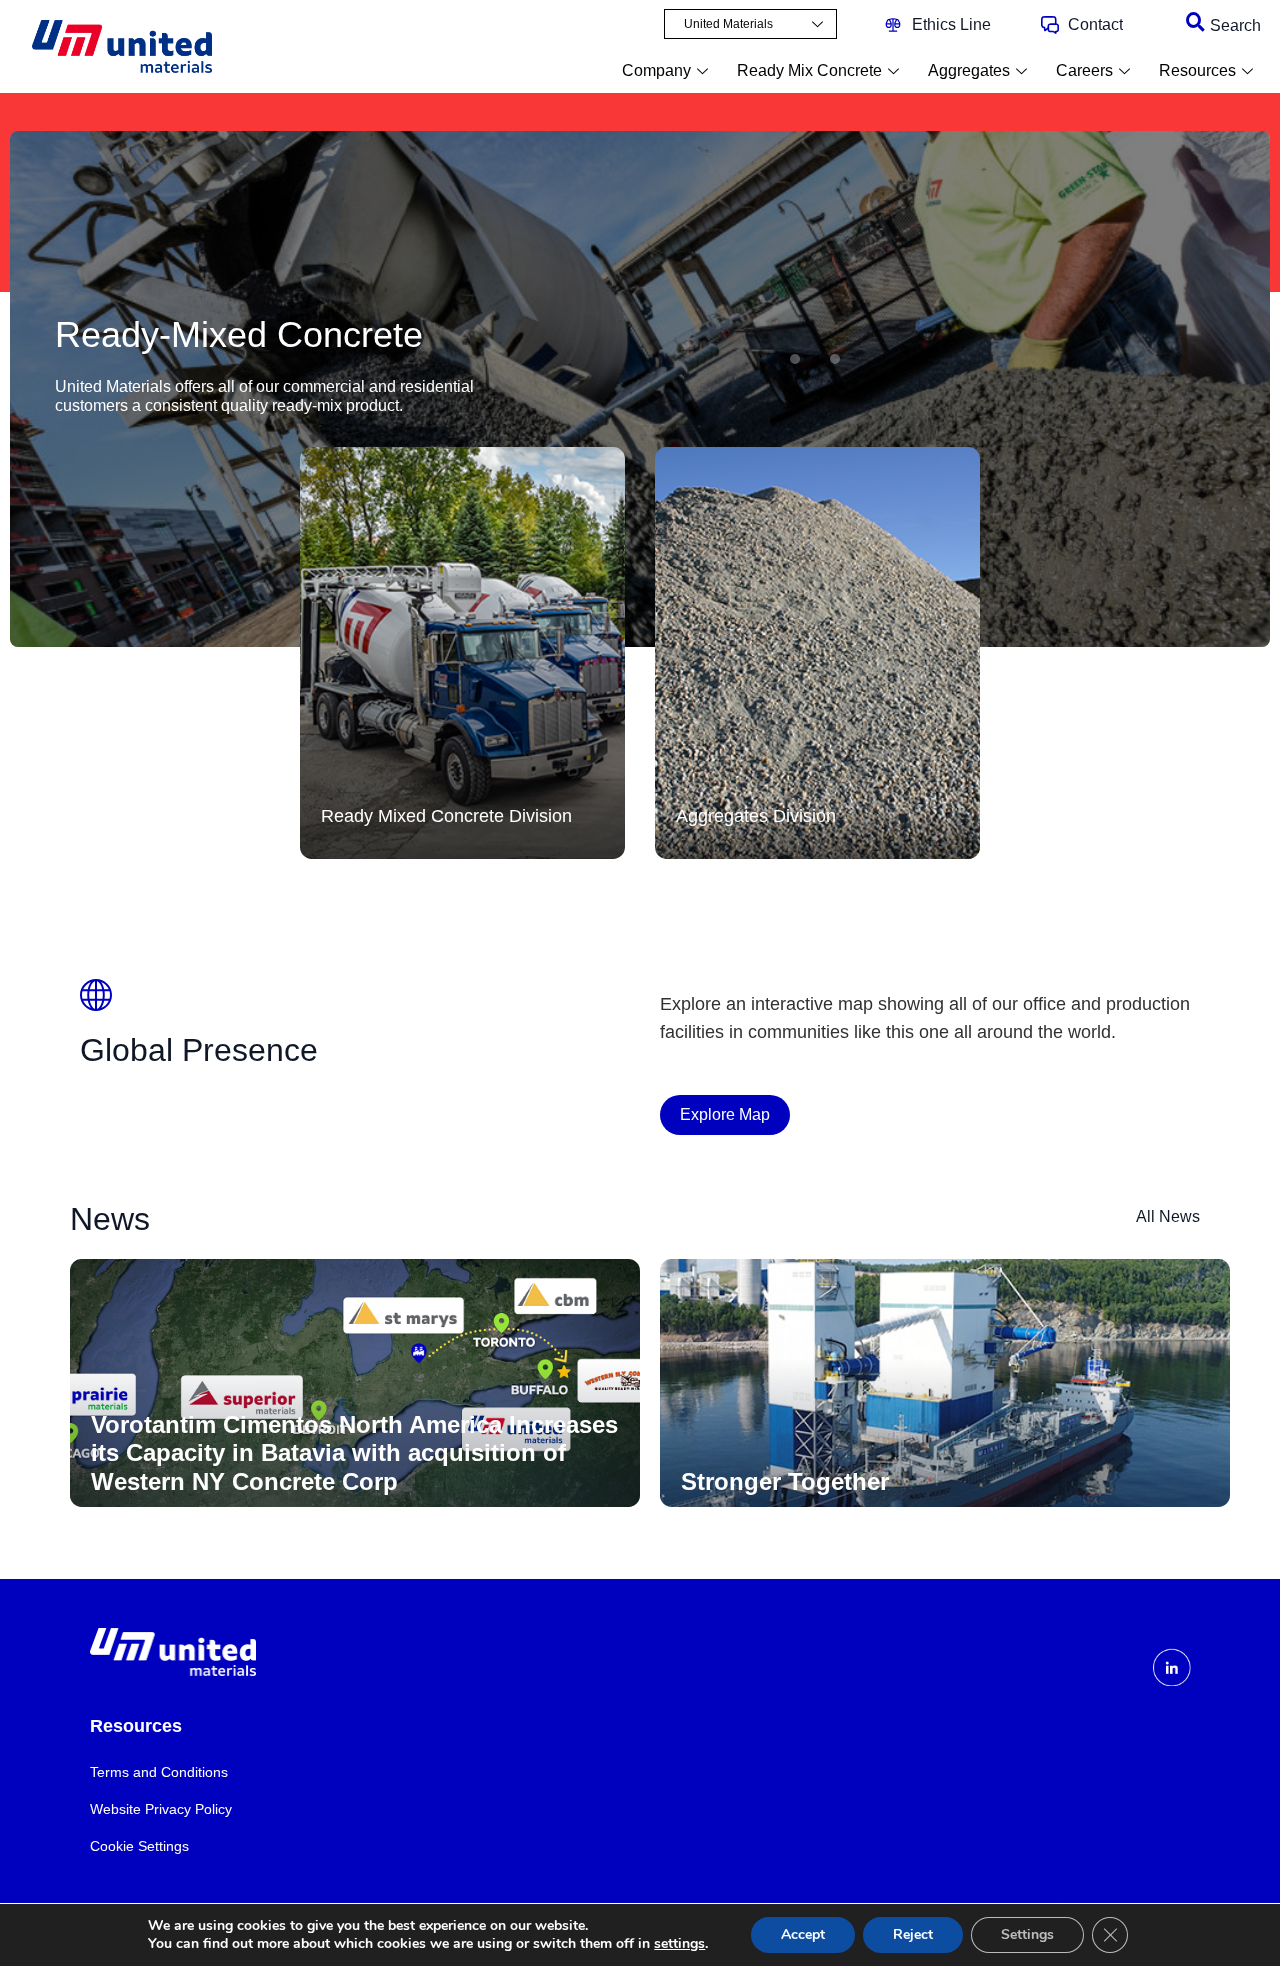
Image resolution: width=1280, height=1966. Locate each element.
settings (679, 1944)
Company (656, 70)
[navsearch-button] (1195, 23)
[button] (795, 359)
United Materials (728, 24)
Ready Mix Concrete (809, 70)
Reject (913, 1934)
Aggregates (969, 70)
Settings (1027, 1934)
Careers (1084, 70)
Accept (803, 1934)
